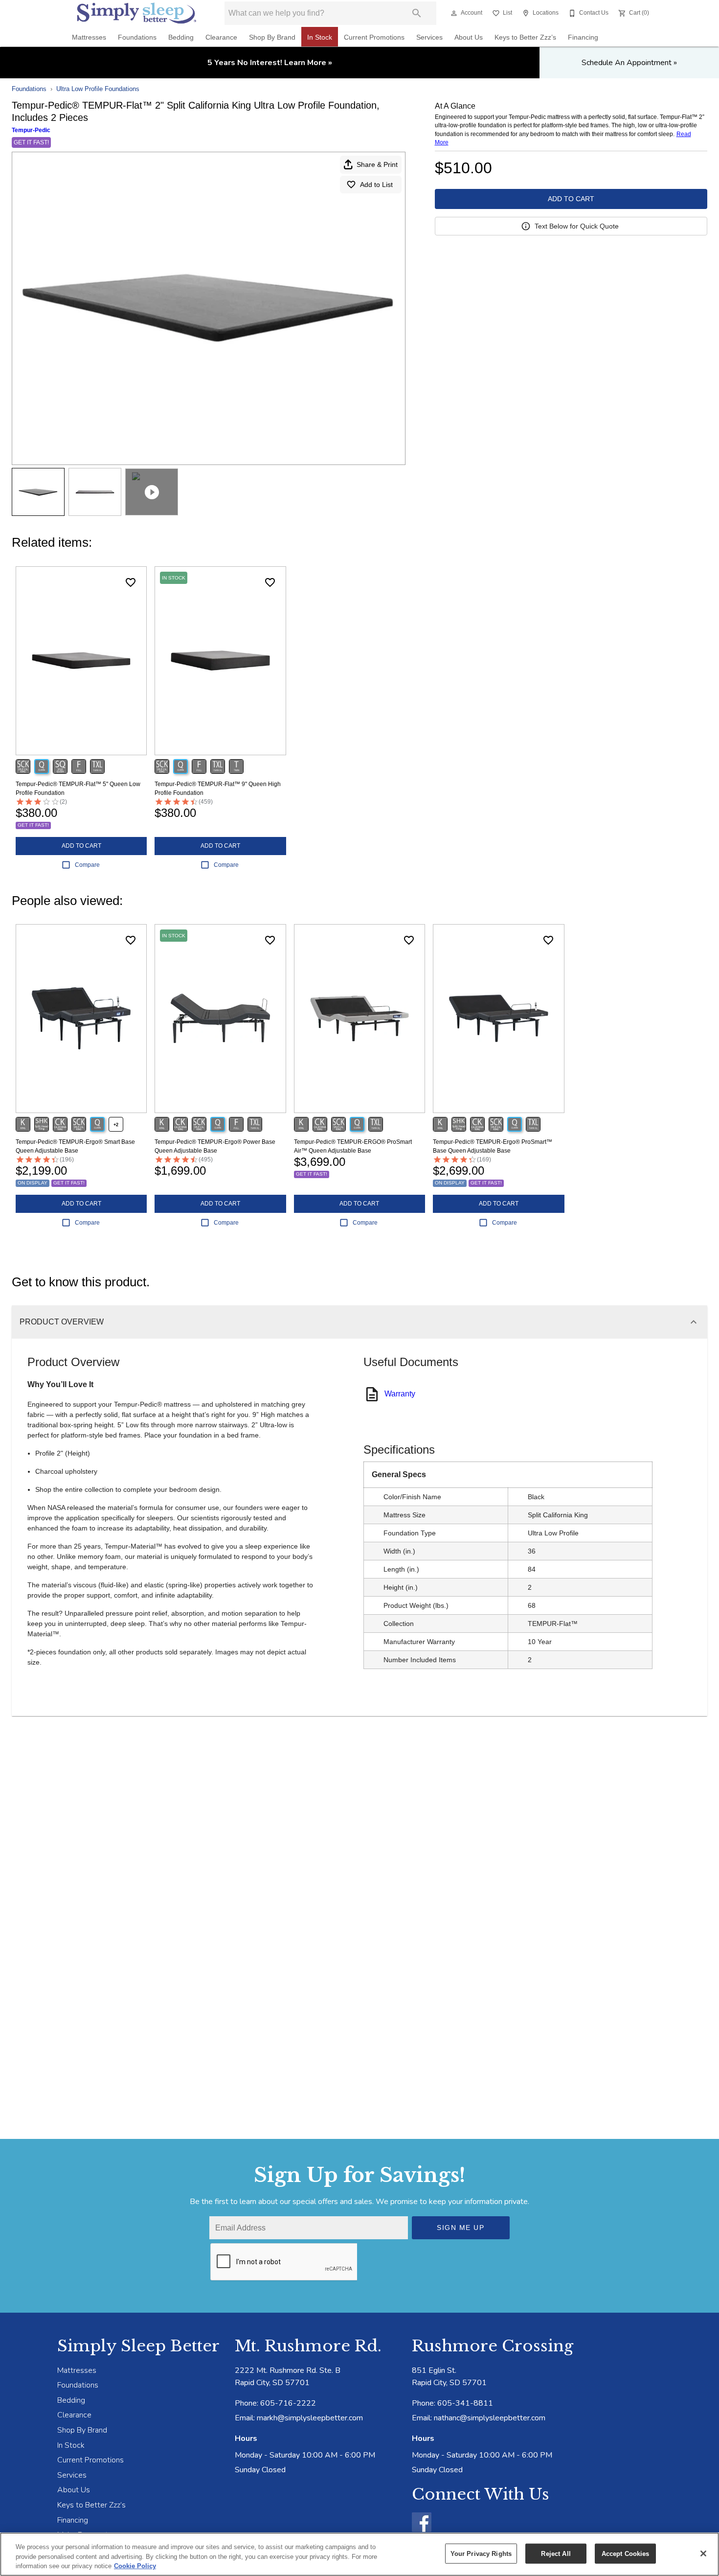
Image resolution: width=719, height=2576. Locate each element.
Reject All (556, 2553)
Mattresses (89, 37)
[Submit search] (417, 13)
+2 (116, 1125)
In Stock (320, 37)
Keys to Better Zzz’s (525, 37)
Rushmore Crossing (493, 2346)
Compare (87, 865)
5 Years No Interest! (270, 63)
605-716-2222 (288, 2403)
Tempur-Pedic (31, 130)
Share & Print (377, 164)
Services (429, 37)
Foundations (137, 37)
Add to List (376, 185)
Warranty (400, 1394)
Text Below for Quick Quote (577, 226)
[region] (359, 2554)
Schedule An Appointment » (629, 63)
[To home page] (137, 13)
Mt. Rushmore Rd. (308, 2346)
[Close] (703, 2553)
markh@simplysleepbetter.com (310, 2418)
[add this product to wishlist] (131, 582)
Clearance (221, 37)
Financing (583, 37)
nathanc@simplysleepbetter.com (490, 2418)
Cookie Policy (135, 2566)
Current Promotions (374, 37)
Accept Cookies (626, 2553)
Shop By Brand (272, 37)
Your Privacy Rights (481, 2553)
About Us (469, 37)
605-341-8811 (465, 2403)
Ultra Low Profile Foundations (98, 89)
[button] (454, 13)
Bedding (181, 37)
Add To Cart (571, 199)
